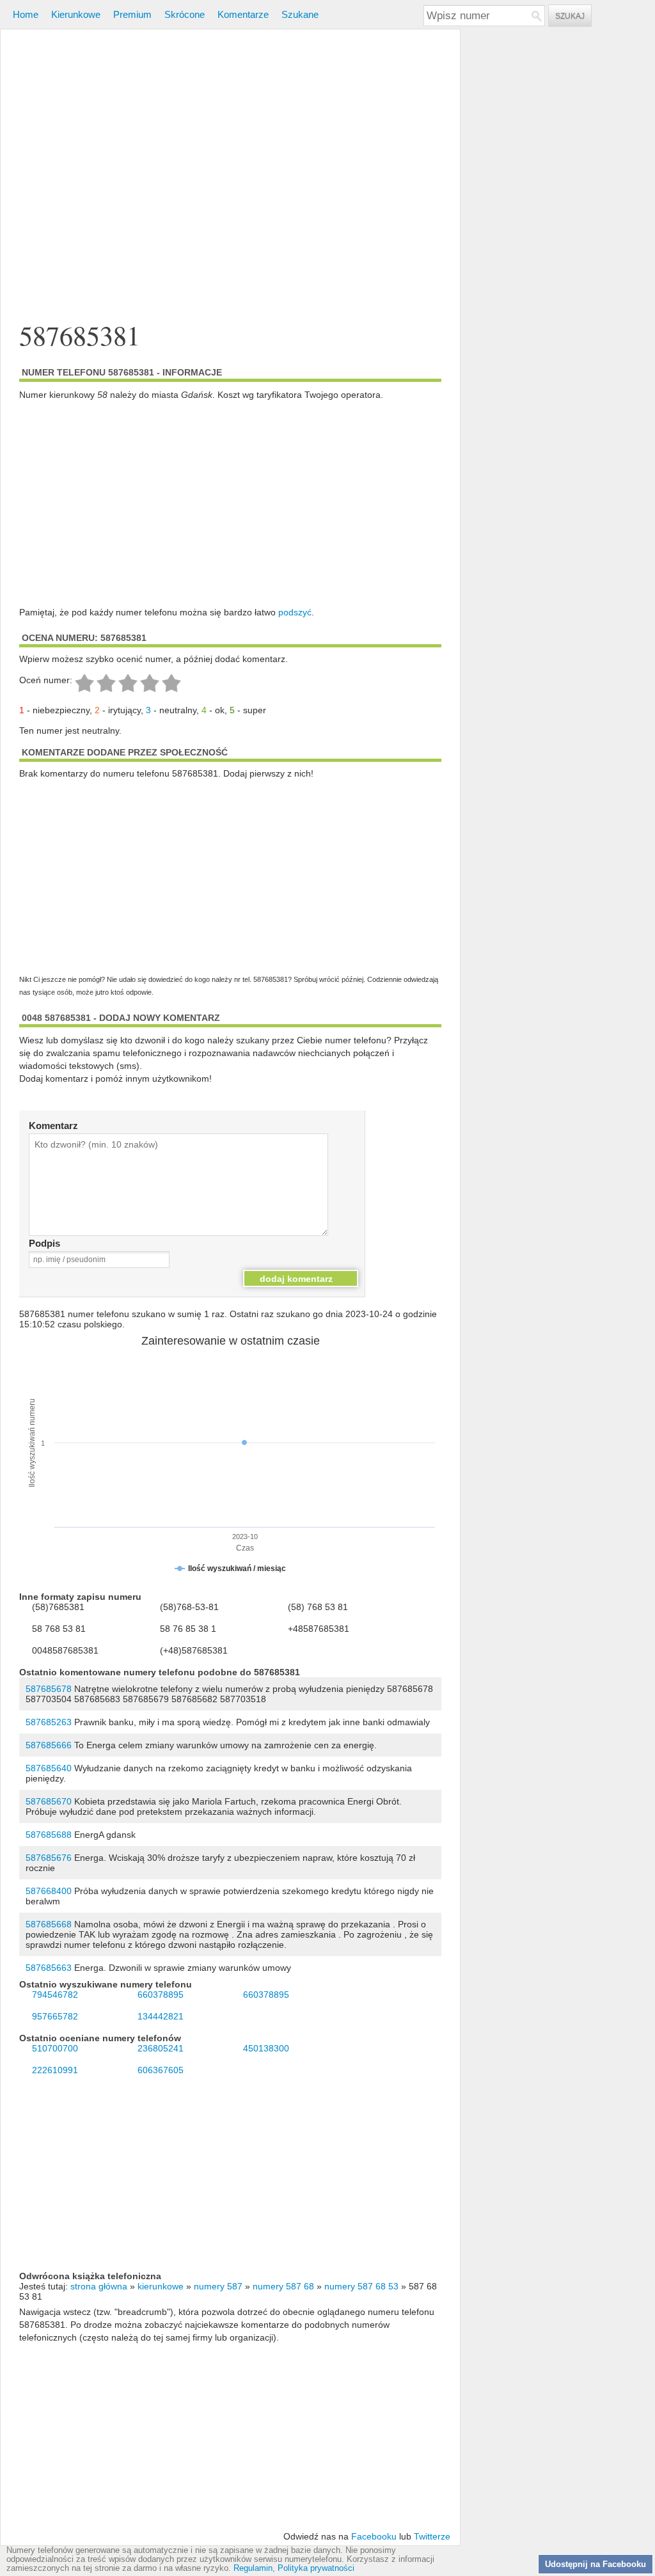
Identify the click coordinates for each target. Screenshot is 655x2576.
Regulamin (253, 2568)
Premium (132, 14)
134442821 (161, 2016)
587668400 (49, 1891)
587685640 (49, 1768)
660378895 (161, 1995)
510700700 (55, 2048)
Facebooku (374, 2536)
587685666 (49, 1745)
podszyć (295, 612)
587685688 (49, 1835)
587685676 (49, 1858)
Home (26, 14)
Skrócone (185, 14)
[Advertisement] (230, 176)
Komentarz (53, 1126)
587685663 (49, 1968)
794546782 (55, 1995)
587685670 (49, 1801)
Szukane (300, 14)
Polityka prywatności (316, 2568)
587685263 (49, 1722)
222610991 (55, 2070)
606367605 (161, 2070)
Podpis (44, 1243)
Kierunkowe (76, 14)
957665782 (55, 2016)
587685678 (49, 1689)
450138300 (266, 2048)
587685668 (49, 1924)
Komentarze (243, 14)
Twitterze (432, 2536)
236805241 (161, 2048)
